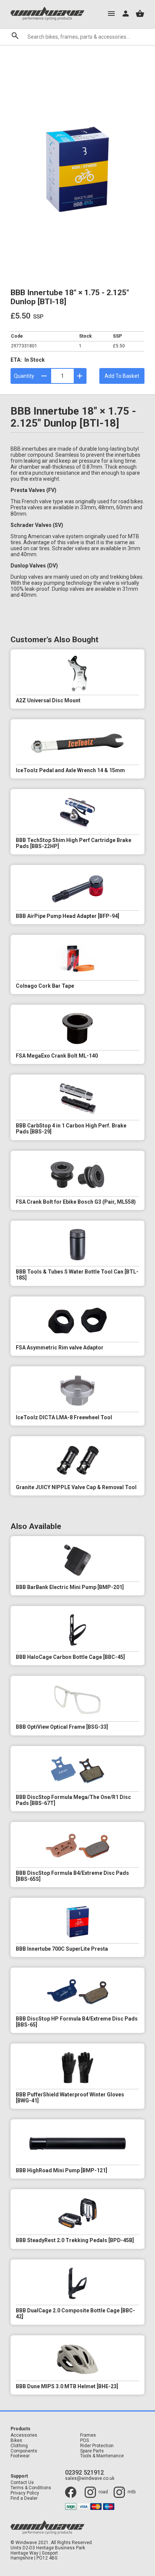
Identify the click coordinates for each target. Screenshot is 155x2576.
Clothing (19, 2446)
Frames (88, 2435)
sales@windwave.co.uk (90, 2479)
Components (24, 2451)
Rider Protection (97, 2446)
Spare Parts (92, 2451)
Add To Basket (122, 376)
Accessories (24, 2435)
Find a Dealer (24, 2498)
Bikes (16, 2441)
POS (84, 2441)
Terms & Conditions (31, 2488)
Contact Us (22, 2483)
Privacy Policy (25, 2493)
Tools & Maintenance (102, 2456)
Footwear (20, 2456)
